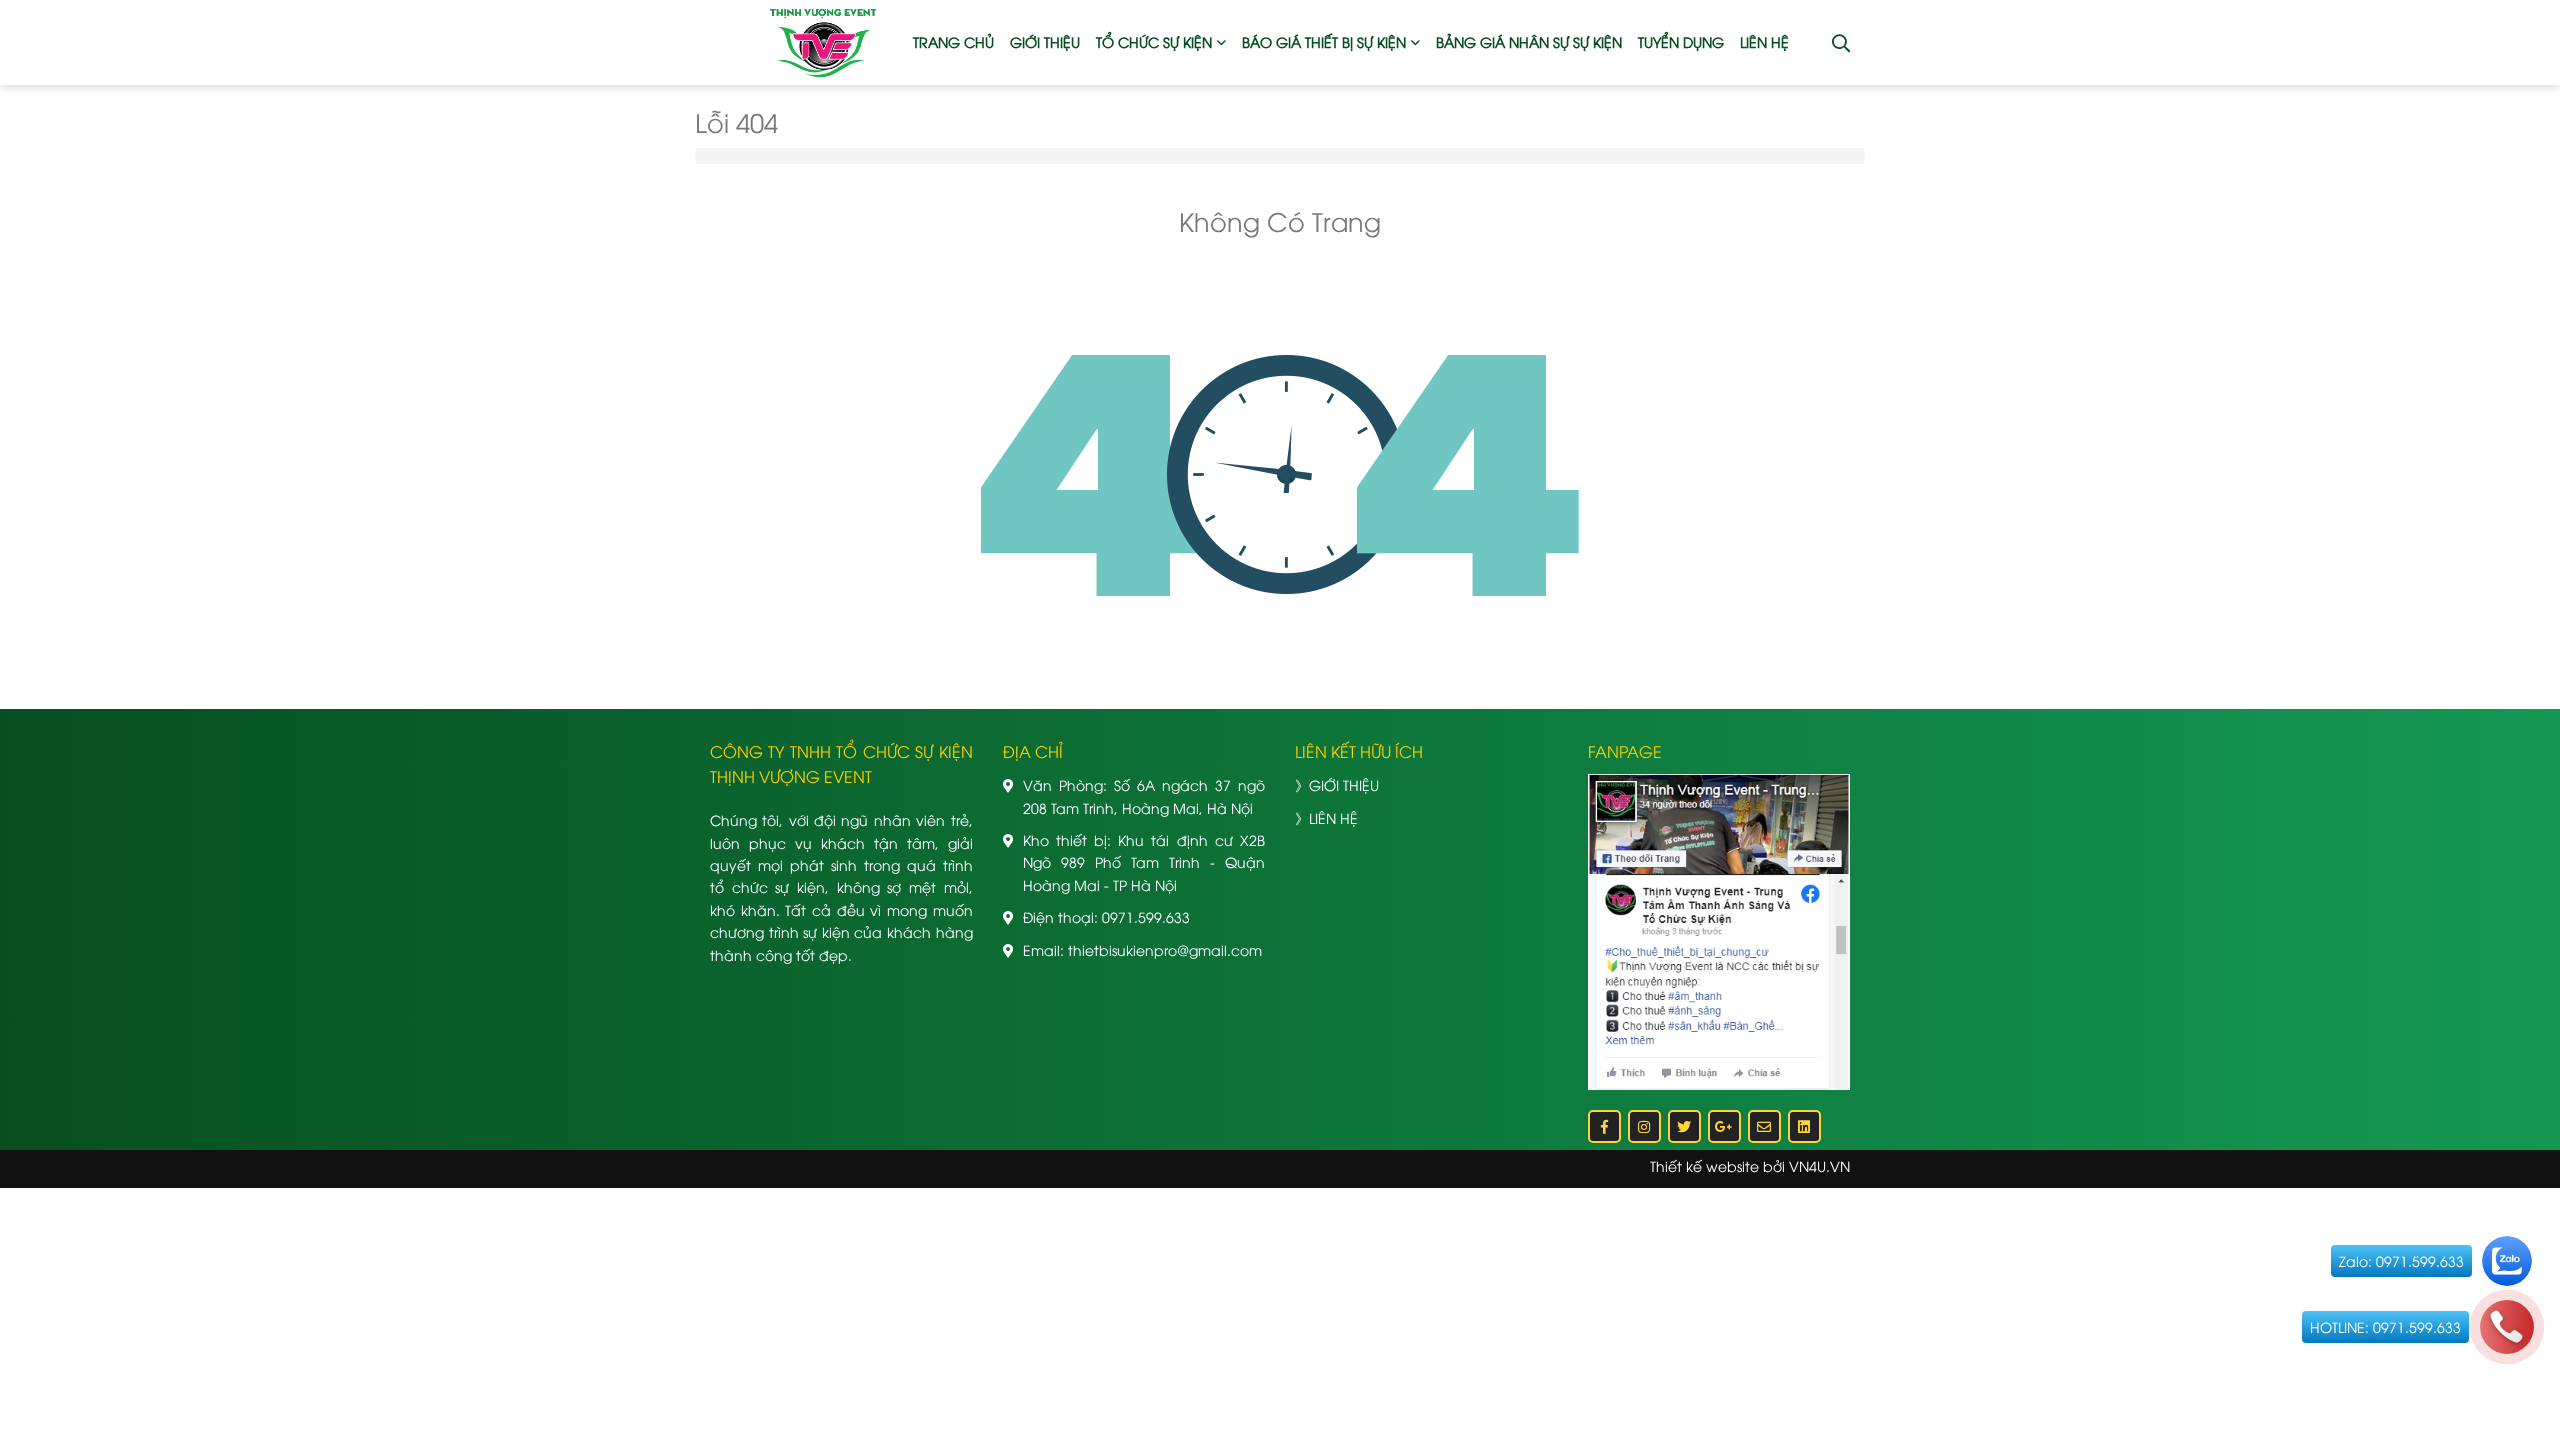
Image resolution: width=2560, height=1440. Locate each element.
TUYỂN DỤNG (1681, 41)
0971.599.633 (1146, 916)
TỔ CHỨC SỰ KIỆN (1154, 41)
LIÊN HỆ (1764, 41)
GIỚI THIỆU (1045, 41)
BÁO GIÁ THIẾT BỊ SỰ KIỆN (1324, 41)
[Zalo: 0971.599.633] (2507, 1261)
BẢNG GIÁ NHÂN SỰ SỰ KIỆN (1529, 41)
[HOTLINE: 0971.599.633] (2507, 1327)
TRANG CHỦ (953, 41)
